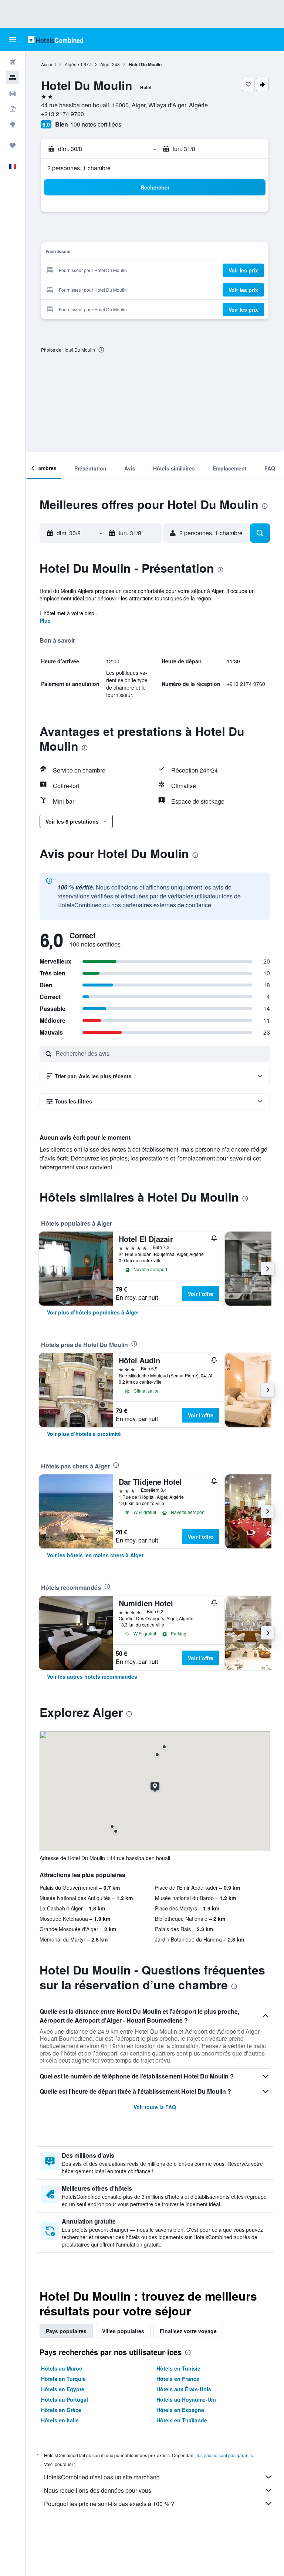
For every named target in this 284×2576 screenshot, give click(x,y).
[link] (93, 1312)
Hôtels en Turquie (63, 2379)
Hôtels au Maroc (62, 2368)
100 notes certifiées (96, 124)
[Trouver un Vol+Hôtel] (13, 109)
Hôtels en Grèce (61, 2410)
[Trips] (13, 145)
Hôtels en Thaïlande (182, 2420)
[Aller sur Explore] (13, 124)
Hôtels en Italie (60, 2420)
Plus (45, 620)
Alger (106, 64)
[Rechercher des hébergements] (13, 78)
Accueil (48, 64)
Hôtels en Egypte (63, 2389)
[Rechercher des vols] (13, 62)
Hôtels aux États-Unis (184, 2389)
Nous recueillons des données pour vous (98, 2490)
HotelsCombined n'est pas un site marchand (102, 2477)
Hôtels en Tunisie (178, 2368)
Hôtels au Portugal (65, 2399)
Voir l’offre (201, 1294)
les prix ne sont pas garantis (225, 2455)
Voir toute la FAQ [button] (155, 2107)
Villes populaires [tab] (123, 2331)
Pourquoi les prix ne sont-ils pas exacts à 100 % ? (109, 2504)
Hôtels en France (178, 2379)
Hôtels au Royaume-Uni (186, 2399)
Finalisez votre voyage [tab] (188, 2331)
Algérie (72, 64)
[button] (13, 40)
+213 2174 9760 (62, 114)
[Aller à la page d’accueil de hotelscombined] (55, 39)
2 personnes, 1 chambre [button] (79, 168)
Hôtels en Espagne (180, 2410)
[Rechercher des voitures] (13, 93)
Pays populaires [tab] (66, 2331)
